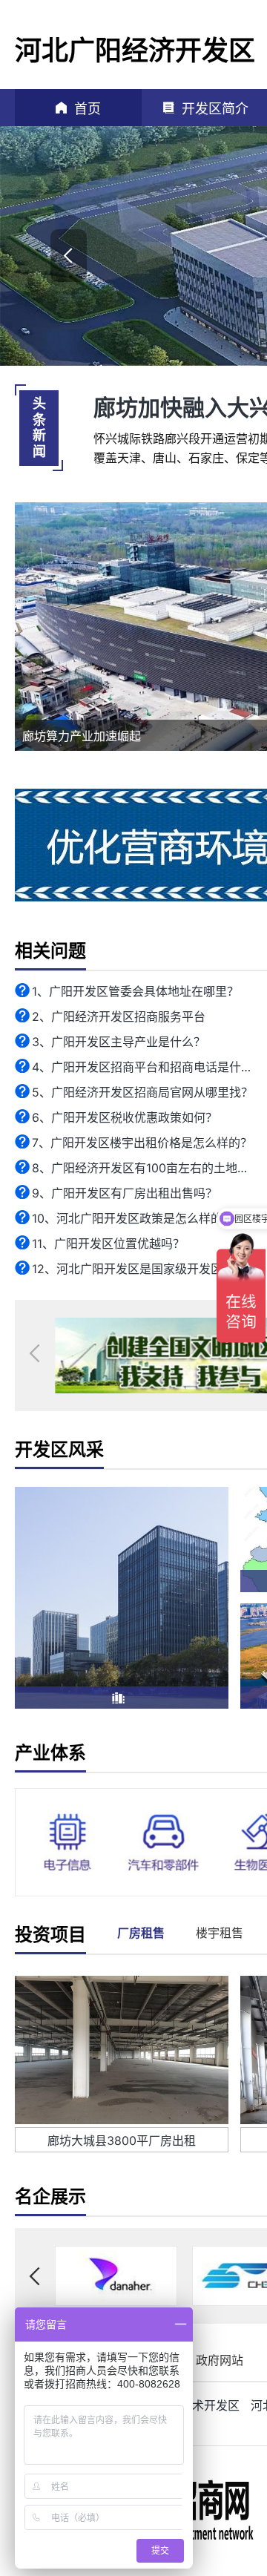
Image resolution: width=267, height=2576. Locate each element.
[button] (69, 256)
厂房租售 (141, 1933)
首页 (88, 109)
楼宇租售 (220, 1933)
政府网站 (220, 2360)
